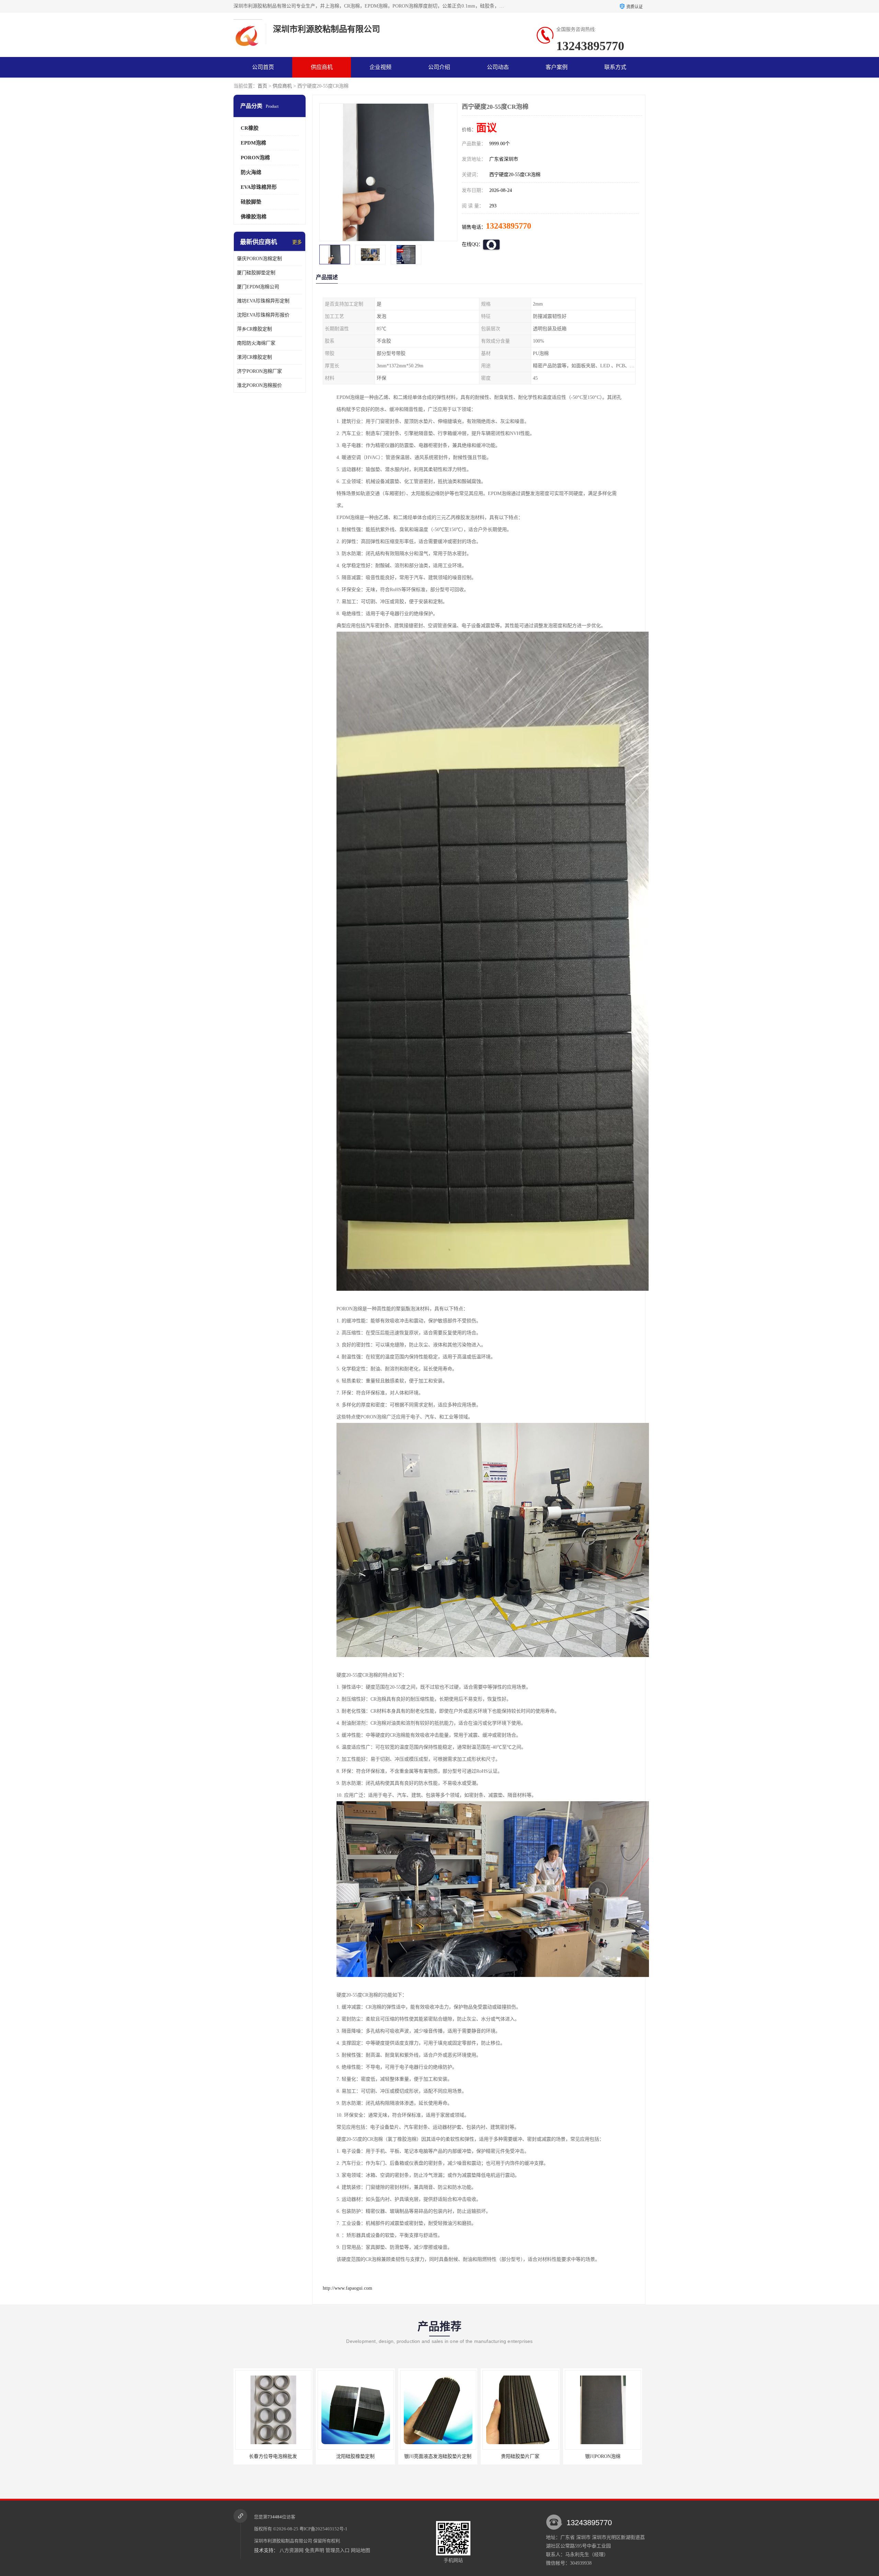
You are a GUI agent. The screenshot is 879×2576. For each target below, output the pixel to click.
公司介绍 (439, 67)
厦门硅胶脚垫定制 (256, 273)
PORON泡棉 (255, 158)
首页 (262, 86)
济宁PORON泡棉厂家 (259, 371)
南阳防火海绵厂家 (256, 343)
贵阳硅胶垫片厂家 (341, 2456)
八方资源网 (292, 2550)
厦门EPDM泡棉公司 (258, 287)
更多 (297, 242)
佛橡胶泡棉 (254, 217)
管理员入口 (338, 2550)
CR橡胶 (250, 128)
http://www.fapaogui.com (347, 2288)
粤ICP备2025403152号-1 (323, 2529)
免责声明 (315, 2550)
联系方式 (615, 67)
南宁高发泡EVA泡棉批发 (505, 2456)
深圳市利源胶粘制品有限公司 (283, 2541)
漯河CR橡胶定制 (254, 357)
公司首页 (263, 67)
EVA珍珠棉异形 (259, 187)
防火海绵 (251, 172)
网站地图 (361, 2550)
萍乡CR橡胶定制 (254, 329)
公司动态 (498, 67)
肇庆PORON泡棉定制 (259, 259)
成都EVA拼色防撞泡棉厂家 (588, 2456)
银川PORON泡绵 (423, 2456)
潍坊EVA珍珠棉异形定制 (263, 301)
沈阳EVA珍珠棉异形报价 (263, 315)
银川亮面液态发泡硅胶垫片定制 (258, 2456)
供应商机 (322, 67)
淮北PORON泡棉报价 (259, 385)
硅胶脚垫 (251, 202)
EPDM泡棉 (253, 143)
